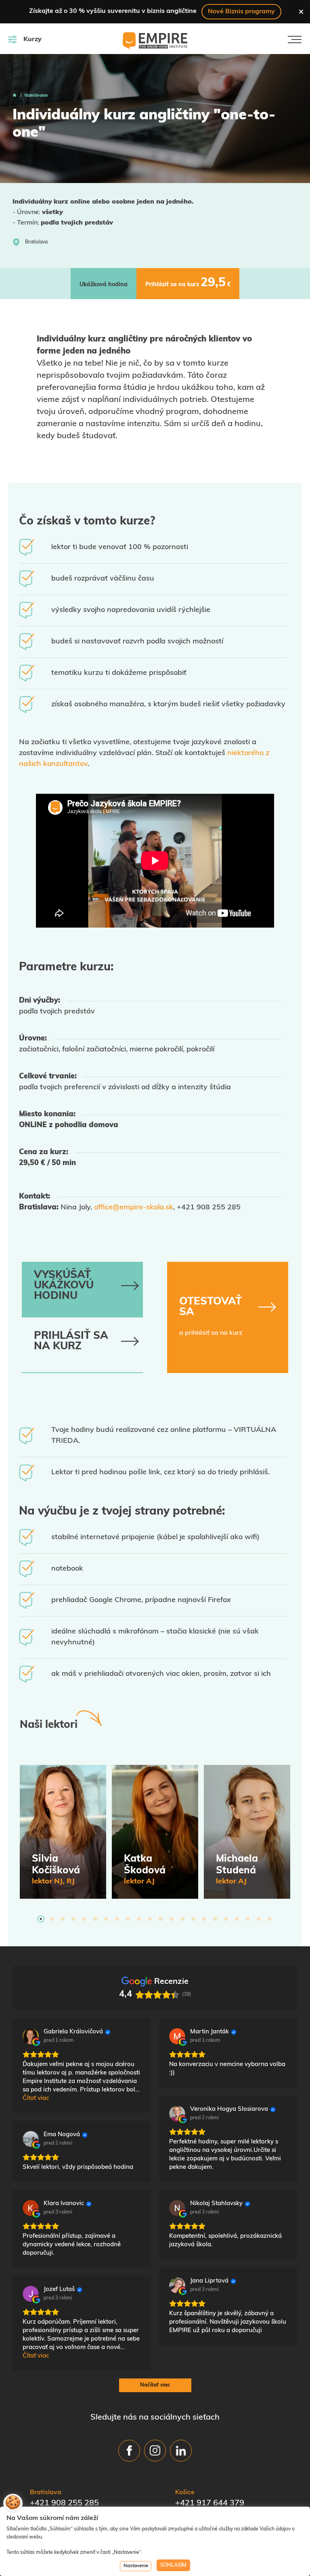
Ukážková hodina (104, 285)
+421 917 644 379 (210, 2503)
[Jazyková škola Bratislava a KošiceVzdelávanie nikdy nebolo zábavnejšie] (15, 96)
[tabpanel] (63, 1832)
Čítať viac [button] (36, 2098)
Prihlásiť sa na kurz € (188, 283)
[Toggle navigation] (295, 40)
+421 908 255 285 (64, 2503)
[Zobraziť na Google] (31, 2036)
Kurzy (32, 40)
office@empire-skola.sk (134, 1208)
